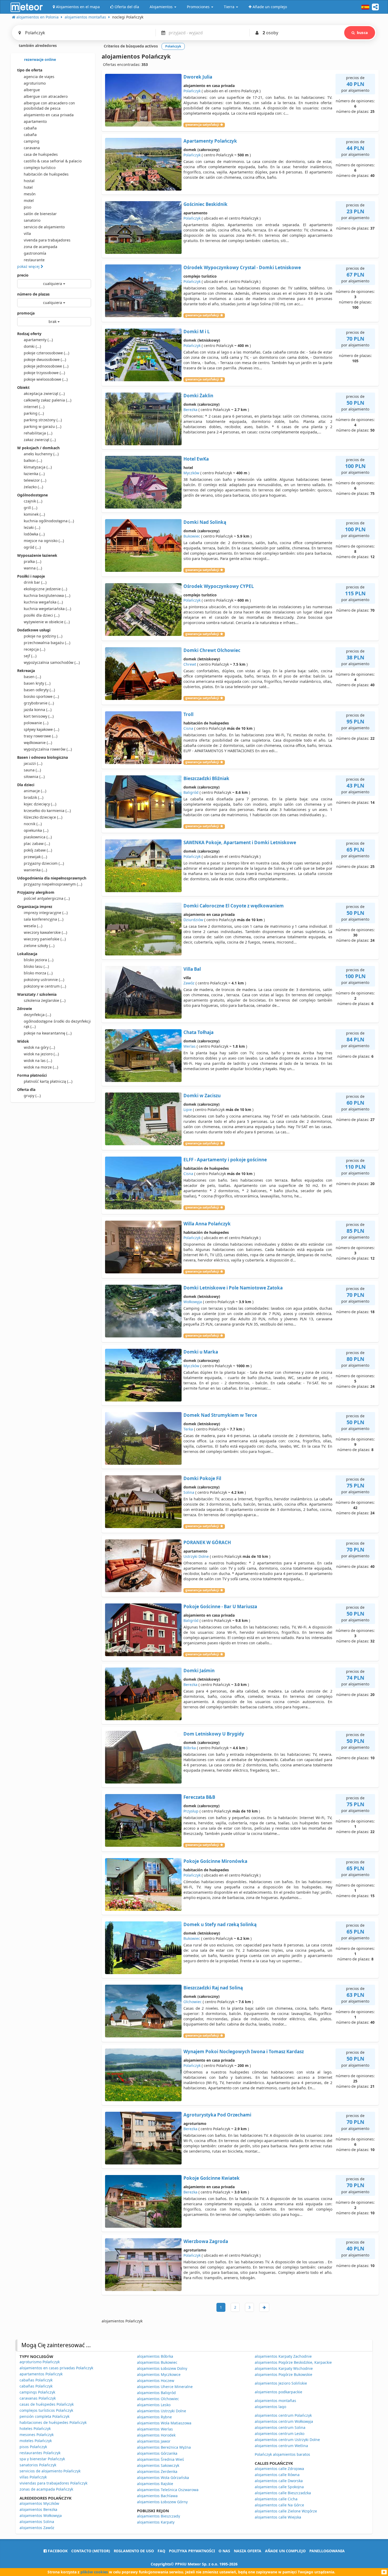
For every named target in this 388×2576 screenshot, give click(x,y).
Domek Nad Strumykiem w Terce (220, 1415)
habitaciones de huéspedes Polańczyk (53, 2422)
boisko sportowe (41, 696)
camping (32, 141)
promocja (26, 313)
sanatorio (32, 220)
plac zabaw (37, 844)
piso (27, 207)
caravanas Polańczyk (38, 2398)
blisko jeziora (39, 960)
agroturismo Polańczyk (40, 2362)
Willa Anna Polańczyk (207, 1224)
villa (27, 233)
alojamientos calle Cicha (276, 2499)
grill (30, 508)
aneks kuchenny (41, 454)
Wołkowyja (193, 1302)
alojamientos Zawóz (37, 2528)
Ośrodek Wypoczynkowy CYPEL (219, 586)
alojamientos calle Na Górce (279, 2505)
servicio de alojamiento (44, 227)
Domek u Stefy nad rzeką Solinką (220, 1924)
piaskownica (38, 837)
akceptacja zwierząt (44, 393)
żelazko (33, 487)
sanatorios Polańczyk (38, 2465)
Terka (188, 1429)
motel (29, 200)
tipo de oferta (30, 70)
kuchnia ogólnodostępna (49, 521)
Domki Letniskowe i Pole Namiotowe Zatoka (233, 1288)
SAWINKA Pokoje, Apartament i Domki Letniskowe (240, 842)
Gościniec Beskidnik (205, 204)
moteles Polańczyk (36, 2441)
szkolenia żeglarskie (45, 1000)
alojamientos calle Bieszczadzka (283, 2493)
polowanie (36, 723)
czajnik (33, 501)
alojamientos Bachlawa (157, 2496)
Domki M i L (197, 332)
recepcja (34, 649)
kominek (34, 514)
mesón (30, 194)
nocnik (33, 824)
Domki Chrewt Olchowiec (212, 650)
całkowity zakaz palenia (48, 400)
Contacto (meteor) (91, 2551)
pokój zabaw (38, 850)
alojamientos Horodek (156, 2435)
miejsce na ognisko (44, 541)
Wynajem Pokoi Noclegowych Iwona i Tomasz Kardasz (244, 2051)
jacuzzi (33, 763)
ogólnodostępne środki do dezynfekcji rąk (57, 1024)
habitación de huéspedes (46, 174)
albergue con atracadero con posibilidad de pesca (49, 106)
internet (34, 407)
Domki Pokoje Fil (202, 1478)
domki (32, 346)
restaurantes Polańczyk (40, 2453)
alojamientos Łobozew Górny (162, 2502)
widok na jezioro (41, 1054)
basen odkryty (39, 690)
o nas (224, 2551)
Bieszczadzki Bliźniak (206, 778)
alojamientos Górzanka (157, 2453)
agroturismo (35, 83)
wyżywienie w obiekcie (47, 622)
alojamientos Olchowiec (158, 2399)
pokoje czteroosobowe (46, 353)
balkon (33, 460)
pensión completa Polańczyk (44, 2416)
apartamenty (38, 340)
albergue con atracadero (46, 96)
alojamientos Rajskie (155, 2484)
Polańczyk (192, 91)
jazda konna (38, 710)
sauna (32, 770)
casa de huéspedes (41, 154)
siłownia (34, 777)
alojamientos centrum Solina (280, 2427)
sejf (30, 656)
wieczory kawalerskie (45, 932)
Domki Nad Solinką (205, 522)
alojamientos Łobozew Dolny (162, 2368)
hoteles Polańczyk (35, 2428)
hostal (29, 181)
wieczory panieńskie (45, 939)
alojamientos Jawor (154, 2441)
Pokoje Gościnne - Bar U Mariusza (220, 1606)
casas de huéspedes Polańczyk (47, 2404)
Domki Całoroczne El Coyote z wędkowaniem (234, 906)
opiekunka (36, 830)
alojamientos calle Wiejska (278, 2517)
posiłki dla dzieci (42, 615)
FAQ (161, 2551)
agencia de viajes (39, 77)
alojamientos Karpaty (156, 2522)
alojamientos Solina (37, 2522)
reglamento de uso (134, 2551)
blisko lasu (36, 966)
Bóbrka (190, 1748)
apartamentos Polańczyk (41, 2374)
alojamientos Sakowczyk (158, 2465)
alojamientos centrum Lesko (280, 2434)
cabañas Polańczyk (36, 2380)
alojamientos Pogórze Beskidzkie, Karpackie (293, 2362)
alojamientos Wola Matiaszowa (164, 2423)
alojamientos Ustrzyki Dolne (162, 2411)
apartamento (35, 121)
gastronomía (35, 253)
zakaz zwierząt (40, 440)
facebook (57, 2551)
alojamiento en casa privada (49, 115)
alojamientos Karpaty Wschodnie (284, 2368)
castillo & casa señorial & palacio (53, 161)
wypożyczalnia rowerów (48, 749)
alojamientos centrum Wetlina (281, 2446)
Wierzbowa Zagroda (206, 2241)
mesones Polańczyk (37, 2435)
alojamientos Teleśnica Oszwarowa (168, 2490)
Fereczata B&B (199, 1797)
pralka (32, 561)
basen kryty (37, 683)
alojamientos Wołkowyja (41, 2515)
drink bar (35, 582)
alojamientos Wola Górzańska (163, 2478)
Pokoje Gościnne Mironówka (215, 1861)
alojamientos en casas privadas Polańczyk (56, 2368)
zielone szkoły (39, 946)
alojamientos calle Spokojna (279, 2487)
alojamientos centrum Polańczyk (283, 2415)
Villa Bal (192, 969)
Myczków (191, 473)
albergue (32, 90)
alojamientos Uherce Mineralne (165, 2387)
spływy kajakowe (41, 729)
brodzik (34, 797)
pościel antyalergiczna (47, 898)
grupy (32, 1096)
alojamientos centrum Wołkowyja (284, 2421)
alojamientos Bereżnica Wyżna (164, 2447)
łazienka (34, 474)
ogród (32, 547)
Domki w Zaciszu (202, 1096)
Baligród (191, 792)
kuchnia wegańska (43, 602)
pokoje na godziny (43, 636)
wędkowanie (38, 743)
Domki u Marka (201, 1352)
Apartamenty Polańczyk (210, 141)
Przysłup (191, 1811)
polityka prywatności (192, 2551)
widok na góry (39, 1047)
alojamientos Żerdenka (157, 2471)
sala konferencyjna (44, 919)
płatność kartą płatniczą (48, 1081)
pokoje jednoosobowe (46, 366)
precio (23, 275)
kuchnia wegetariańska (47, 609)
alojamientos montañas (275, 2401)
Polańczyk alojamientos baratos (282, 2454)
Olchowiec (193, 2002)
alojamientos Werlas (155, 2429)
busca (362, 33)
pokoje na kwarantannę (48, 1033)
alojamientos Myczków (39, 2503)
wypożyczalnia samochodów (52, 662)
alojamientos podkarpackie (278, 2392)
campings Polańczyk (37, 2392)
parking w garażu (42, 426)
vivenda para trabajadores (47, 240)
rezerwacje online (39, 59)
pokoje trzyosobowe (44, 373)
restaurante (34, 260)
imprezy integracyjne (46, 913)
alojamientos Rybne (154, 2417)
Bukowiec (192, 536)
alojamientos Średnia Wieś (160, 2459)
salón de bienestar (40, 214)
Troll (188, 714)
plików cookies (94, 2572)
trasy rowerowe (41, 736)
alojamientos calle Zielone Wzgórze (286, 2511)
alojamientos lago (270, 2407)
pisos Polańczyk (33, 2447)
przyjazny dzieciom (44, 863)
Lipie (188, 1110)
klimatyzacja (38, 467)
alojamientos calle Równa (277, 2475)
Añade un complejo (285, 2551)
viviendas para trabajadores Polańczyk (53, 2483)
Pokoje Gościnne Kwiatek (212, 2178)
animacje (35, 791)
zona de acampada (41, 247)
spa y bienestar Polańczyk (42, 2459)
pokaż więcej (29, 266)
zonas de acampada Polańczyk (46, 2489)
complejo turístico (40, 168)
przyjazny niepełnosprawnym (53, 884)
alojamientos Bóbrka (155, 2356)
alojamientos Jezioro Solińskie (281, 2383)
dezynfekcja (37, 1015)
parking (34, 413)
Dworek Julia (198, 77)
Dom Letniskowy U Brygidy (214, 1734)
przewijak (35, 857)
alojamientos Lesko (154, 2405)
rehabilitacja (38, 433)
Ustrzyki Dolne (196, 1556)
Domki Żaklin (198, 396)
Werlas (190, 1046)
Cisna (188, 728)
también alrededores (37, 45)
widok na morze (41, 1067)
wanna (33, 568)
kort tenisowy (39, 716)
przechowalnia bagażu (47, 643)
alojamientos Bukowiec (157, 2362)
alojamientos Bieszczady (158, 2516)
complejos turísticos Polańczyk (46, 2410)
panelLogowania (327, 2551)
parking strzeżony (43, 420)
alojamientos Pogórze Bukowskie (283, 2374)
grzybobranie (39, 703)
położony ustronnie (44, 980)
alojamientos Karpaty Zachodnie (283, 2356)
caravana (32, 148)
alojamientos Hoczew (156, 2381)
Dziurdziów (193, 920)
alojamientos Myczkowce (159, 2374)
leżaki (32, 527)
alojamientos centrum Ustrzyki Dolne (287, 2440)
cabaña (30, 128)
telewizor (35, 480)
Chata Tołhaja (198, 1032)
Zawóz (189, 983)
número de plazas (33, 294)
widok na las (38, 1060)
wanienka (35, 870)
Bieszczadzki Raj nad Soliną (213, 1988)
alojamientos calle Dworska (279, 2481)
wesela (33, 926)
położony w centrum (45, 986)
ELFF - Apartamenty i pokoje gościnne (225, 1160)
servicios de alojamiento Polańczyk (50, 2471)
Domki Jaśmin (199, 1671)
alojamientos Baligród (156, 2393)
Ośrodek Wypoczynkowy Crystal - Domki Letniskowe (242, 267)
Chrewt (190, 664)
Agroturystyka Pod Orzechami (217, 2115)
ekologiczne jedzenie (45, 589)
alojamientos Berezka (38, 2509)
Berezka (190, 410)
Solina (189, 1492)
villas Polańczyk (33, 2477)
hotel (28, 187)
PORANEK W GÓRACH (207, 1542)
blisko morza (38, 973)
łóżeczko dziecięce (43, 817)
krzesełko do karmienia (47, 811)
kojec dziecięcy (40, 804)
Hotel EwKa (196, 459)
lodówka (34, 534)
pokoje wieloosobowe (46, 379)
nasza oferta (248, 2551)
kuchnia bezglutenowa (47, 595)
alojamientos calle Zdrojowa (279, 2469)
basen (32, 677)
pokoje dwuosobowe (45, 359)
